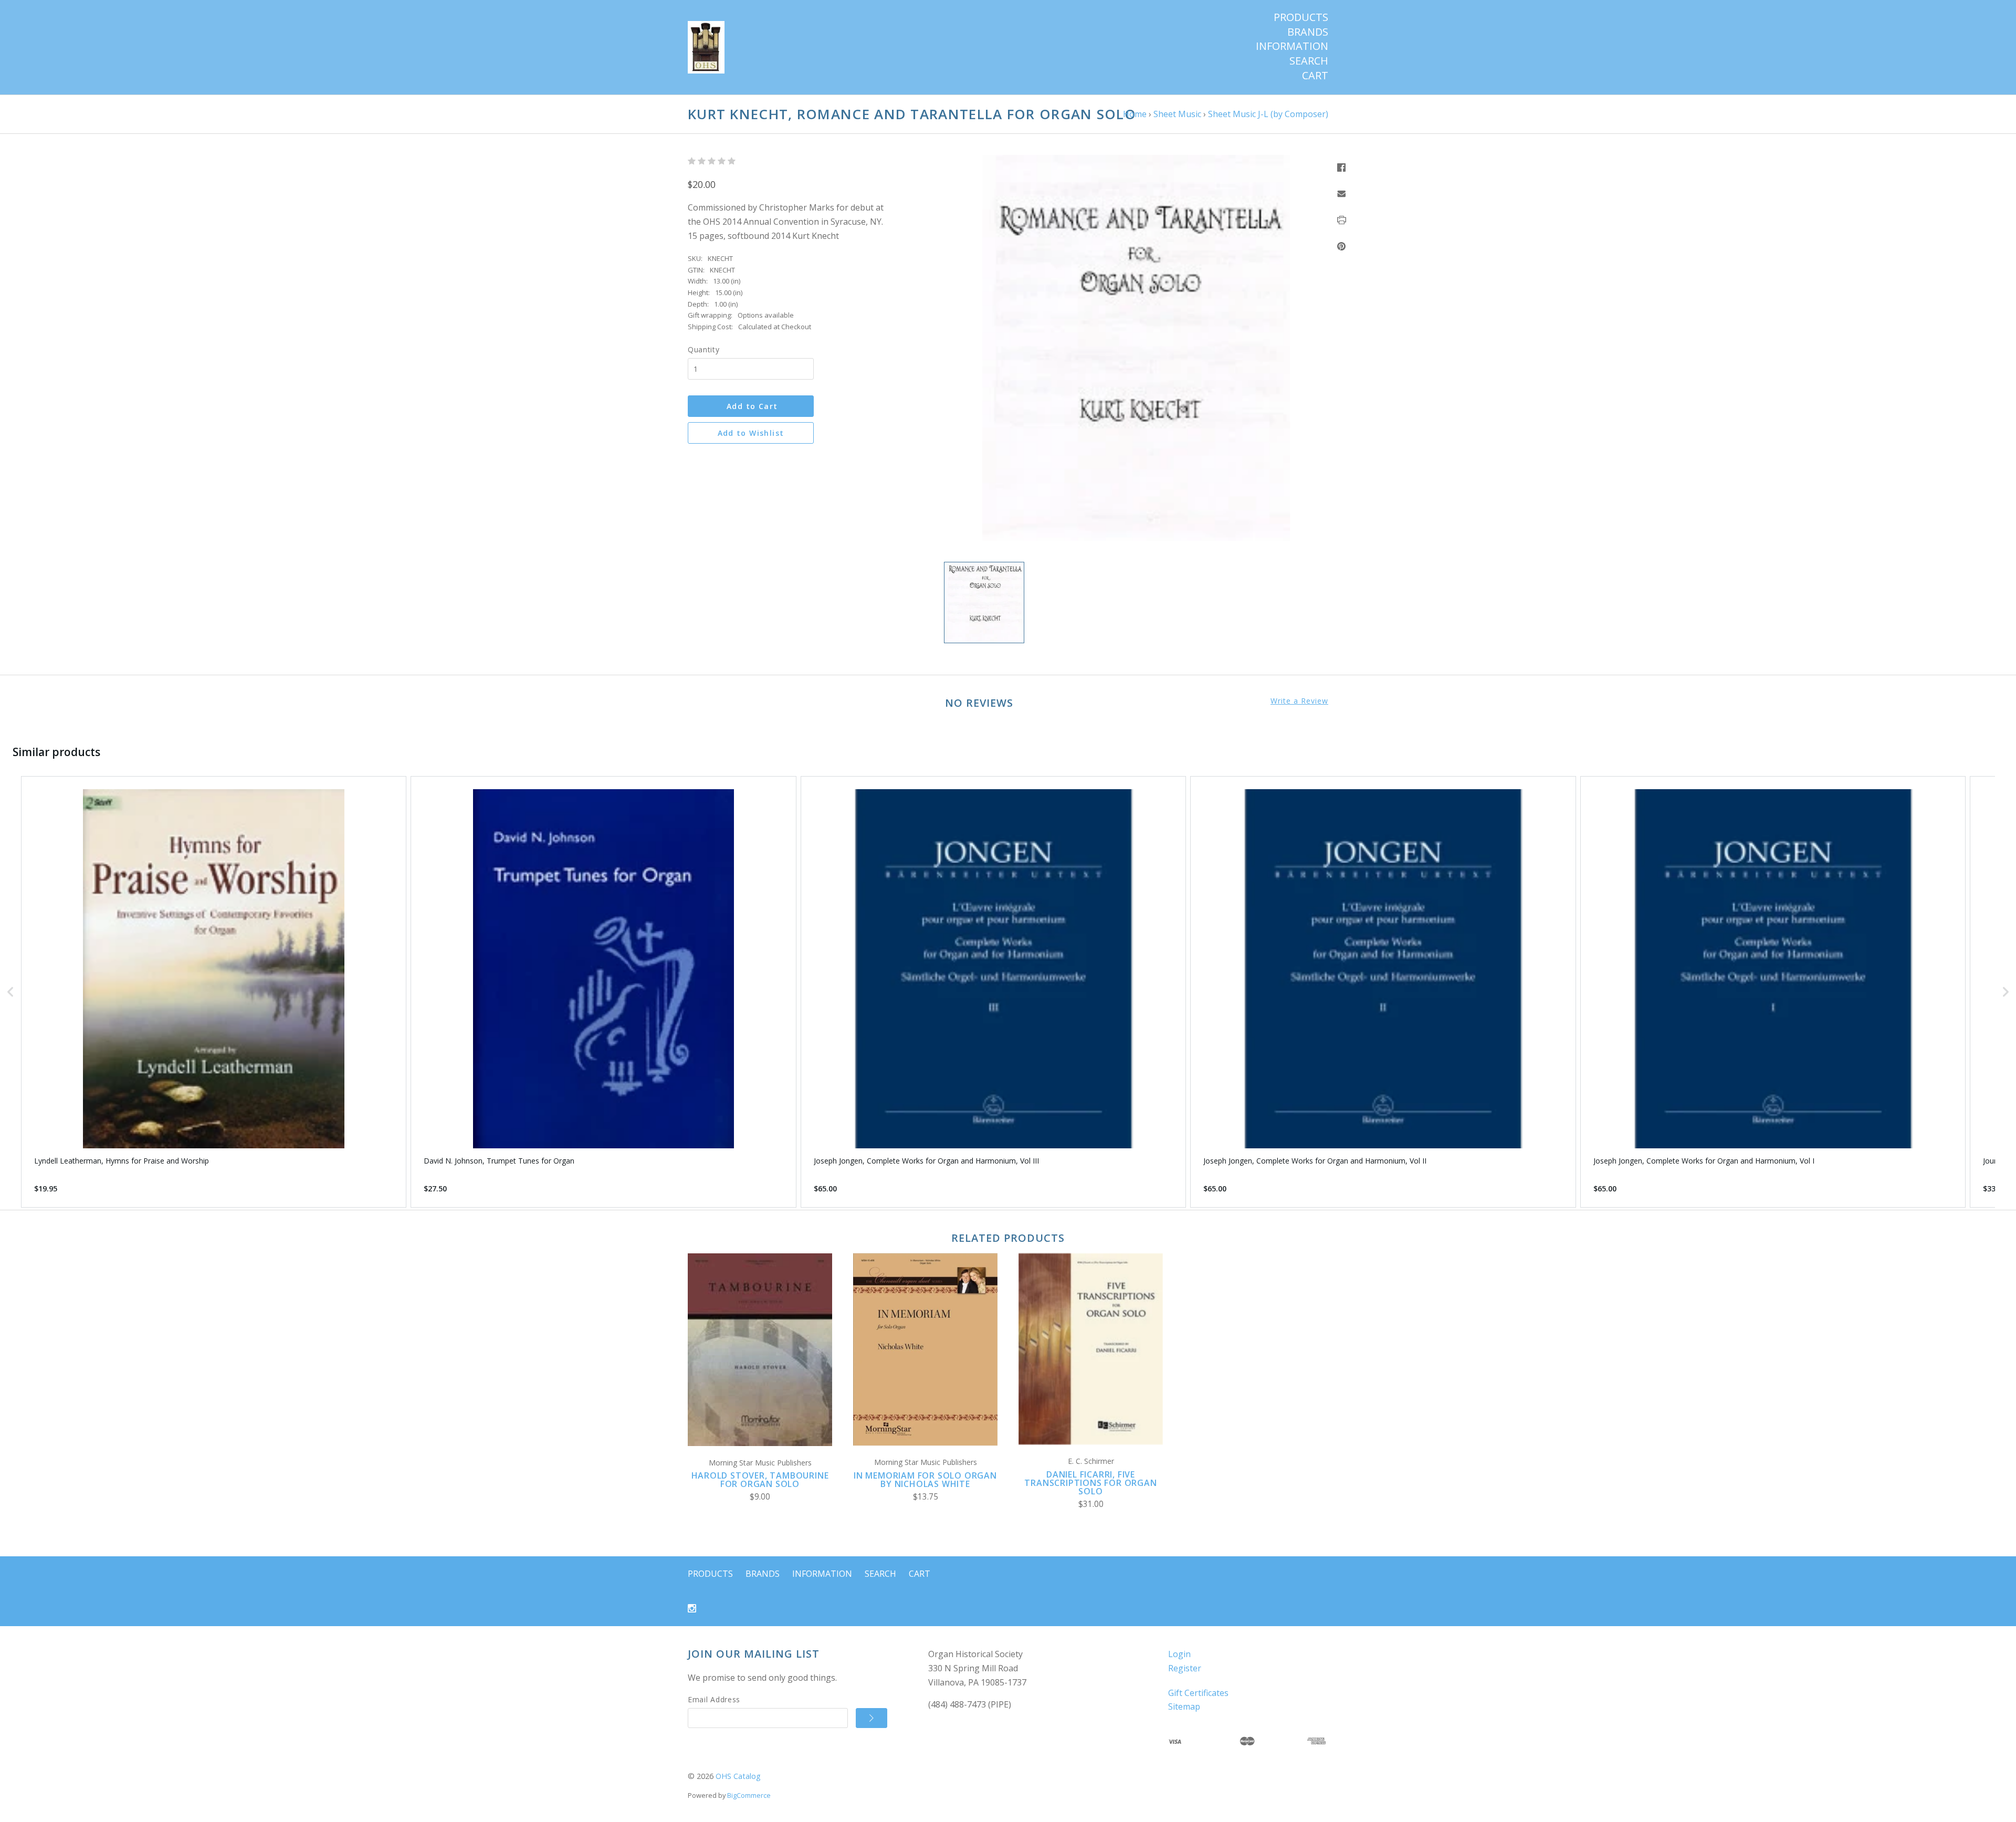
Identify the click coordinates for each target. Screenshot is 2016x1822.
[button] (10, 992)
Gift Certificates (1198, 1693)
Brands (1308, 32)
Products (1301, 17)
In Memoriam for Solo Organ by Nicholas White (925, 1480)
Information (1292, 46)
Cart (1315, 76)
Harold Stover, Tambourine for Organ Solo (760, 1480)
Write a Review (1299, 701)
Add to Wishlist (751, 433)
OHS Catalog (738, 1776)
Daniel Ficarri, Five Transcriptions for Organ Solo (1090, 1483)
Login (1179, 1654)
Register (1185, 1668)
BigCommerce (749, 1795)
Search (1309, 61)
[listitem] (214, 992)
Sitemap (1184, 1706)
